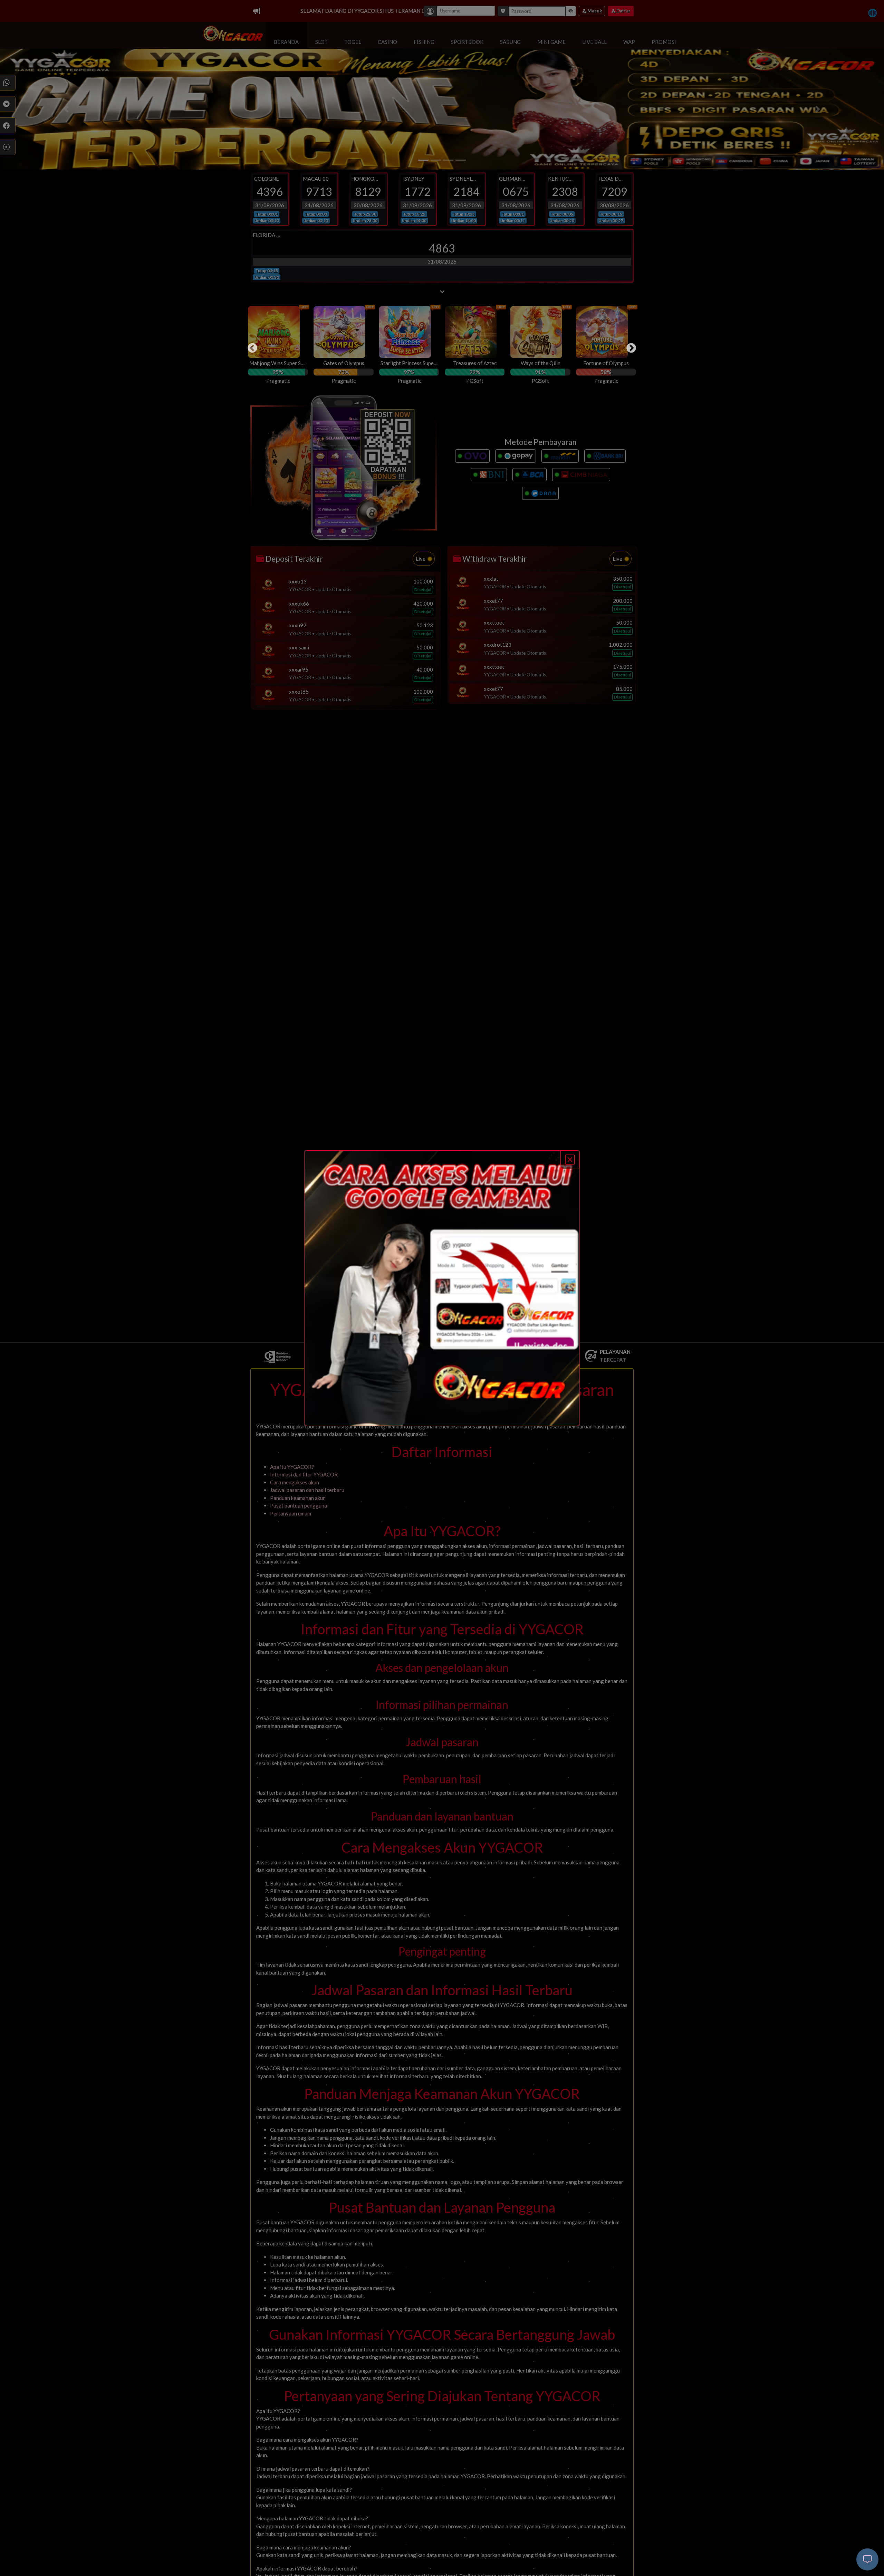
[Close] (570, 1160)
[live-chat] (867, 2559)
